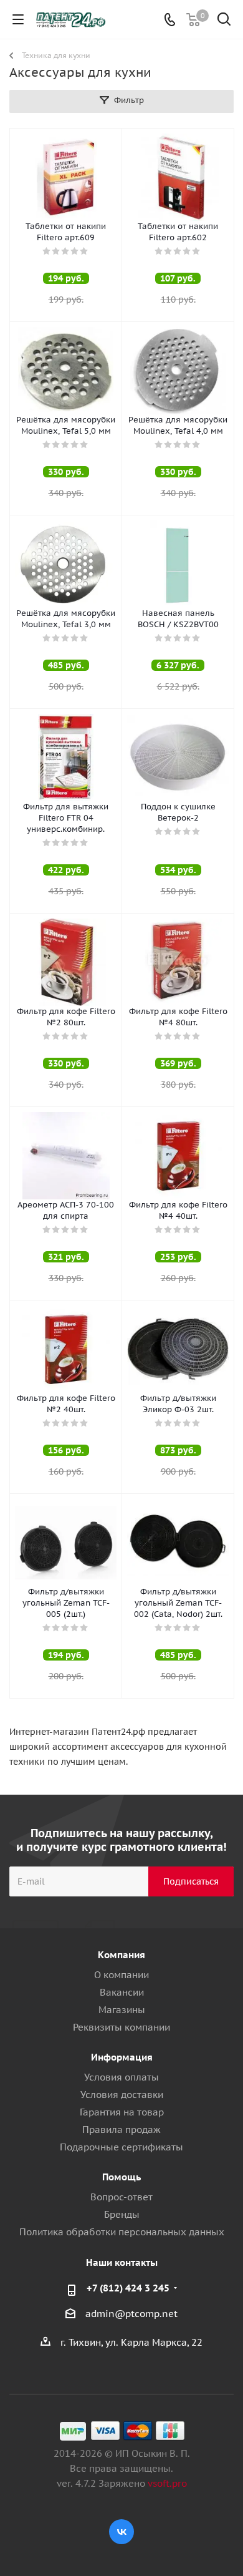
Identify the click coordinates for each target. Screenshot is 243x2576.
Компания (121, 1955)
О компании (121, 1975)
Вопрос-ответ (121, 2197)
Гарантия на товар (122, 2112)
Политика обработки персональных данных (122, 2232)
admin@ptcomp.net (131, 2314)
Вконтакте (121, 2532)
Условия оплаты (121, 2077)
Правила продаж (121, 2130)
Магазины (122, 2010)
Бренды (122, 2214)
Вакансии (122, 1992)
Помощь (121, 2177)
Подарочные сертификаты (121, 2147)
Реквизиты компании (121, 2027)
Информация (122, 2057)
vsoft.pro (167, 2483)
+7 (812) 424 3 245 (128, 2288)
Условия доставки (122, 2095)
